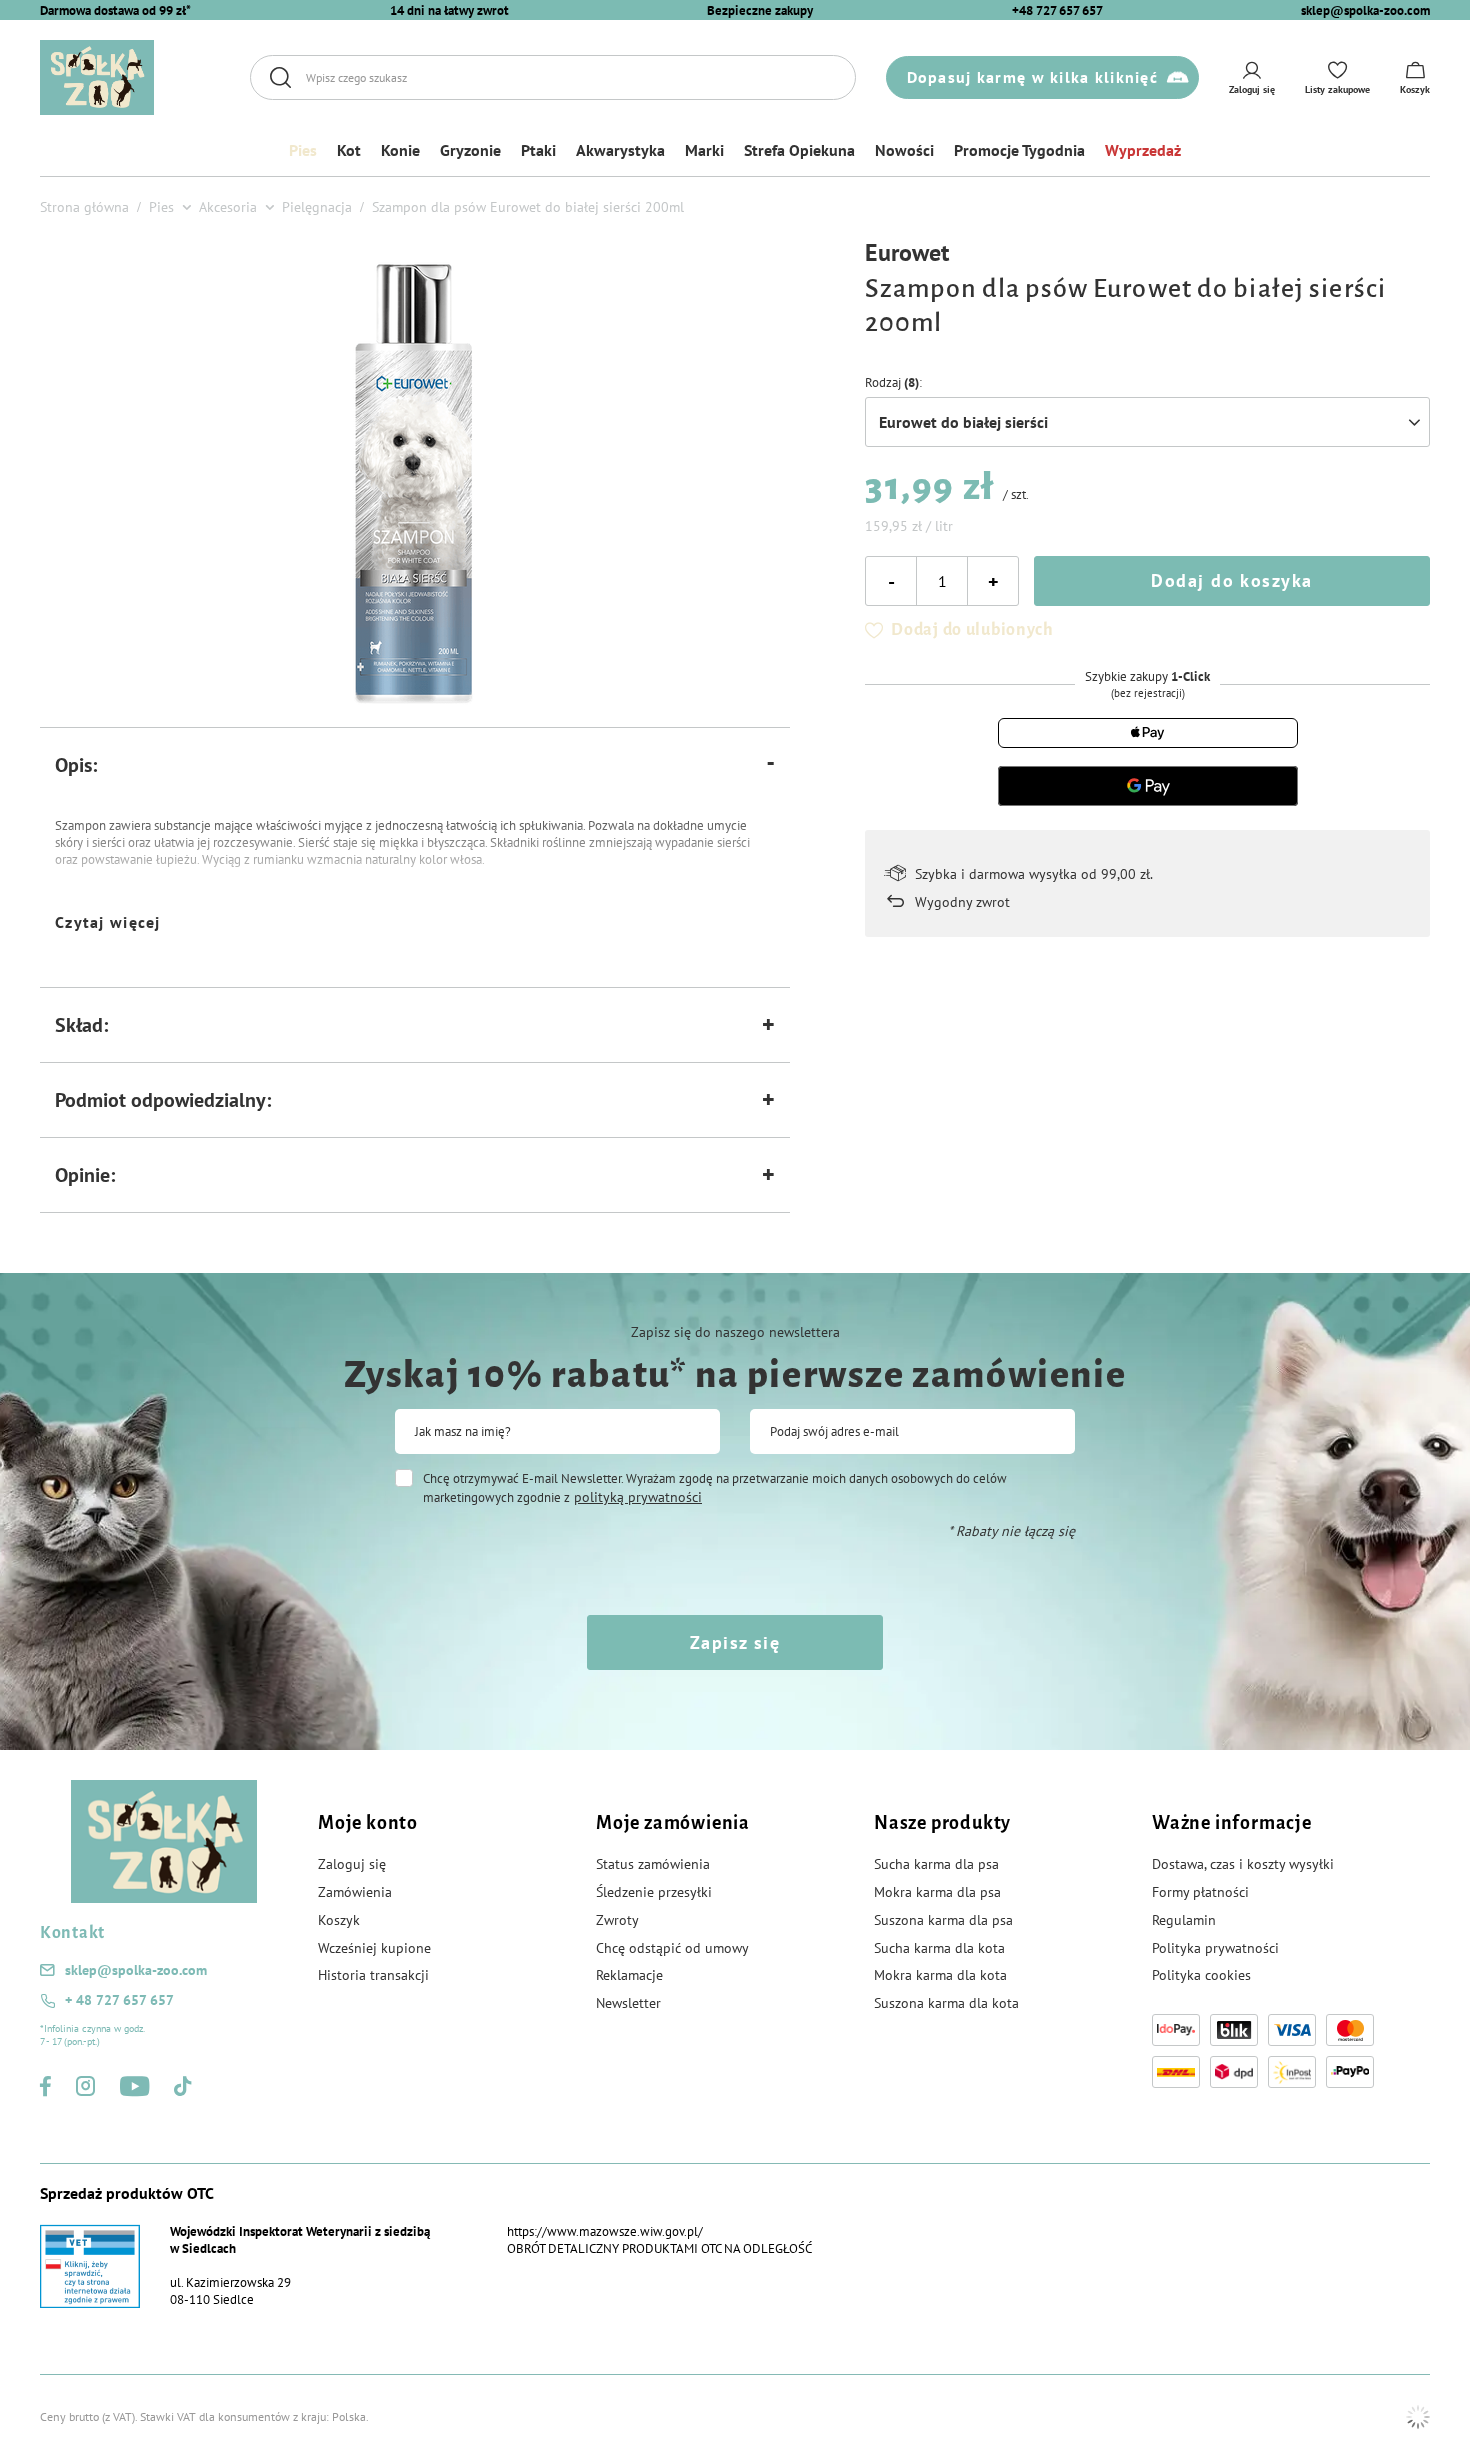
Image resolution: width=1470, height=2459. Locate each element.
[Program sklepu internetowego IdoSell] (1418, 2417)
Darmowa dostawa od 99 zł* (115, 10)
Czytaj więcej (108, 922)
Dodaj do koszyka (1231, 580)
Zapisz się (735, 1642)
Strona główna (84, 207)
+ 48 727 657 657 (119, 2000)
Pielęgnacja (317, 207)
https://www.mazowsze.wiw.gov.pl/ (605, 2231)
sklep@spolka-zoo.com (1365, 10)
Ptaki (538, 150)
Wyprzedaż (1143, 150)
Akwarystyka (620, 150)
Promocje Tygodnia (1019, 150)
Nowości (904, 150)
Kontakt (72, 1933)
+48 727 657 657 (1057, 10)
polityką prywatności (638, 1497)
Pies (303, 150)
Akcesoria (228, 207)
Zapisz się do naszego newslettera (735, 1332)
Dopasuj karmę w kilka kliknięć (1032, 77)
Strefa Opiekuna (799, 150)
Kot (349, 150)
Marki (704, 150)
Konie (400, 150)
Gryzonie (470, 150)
